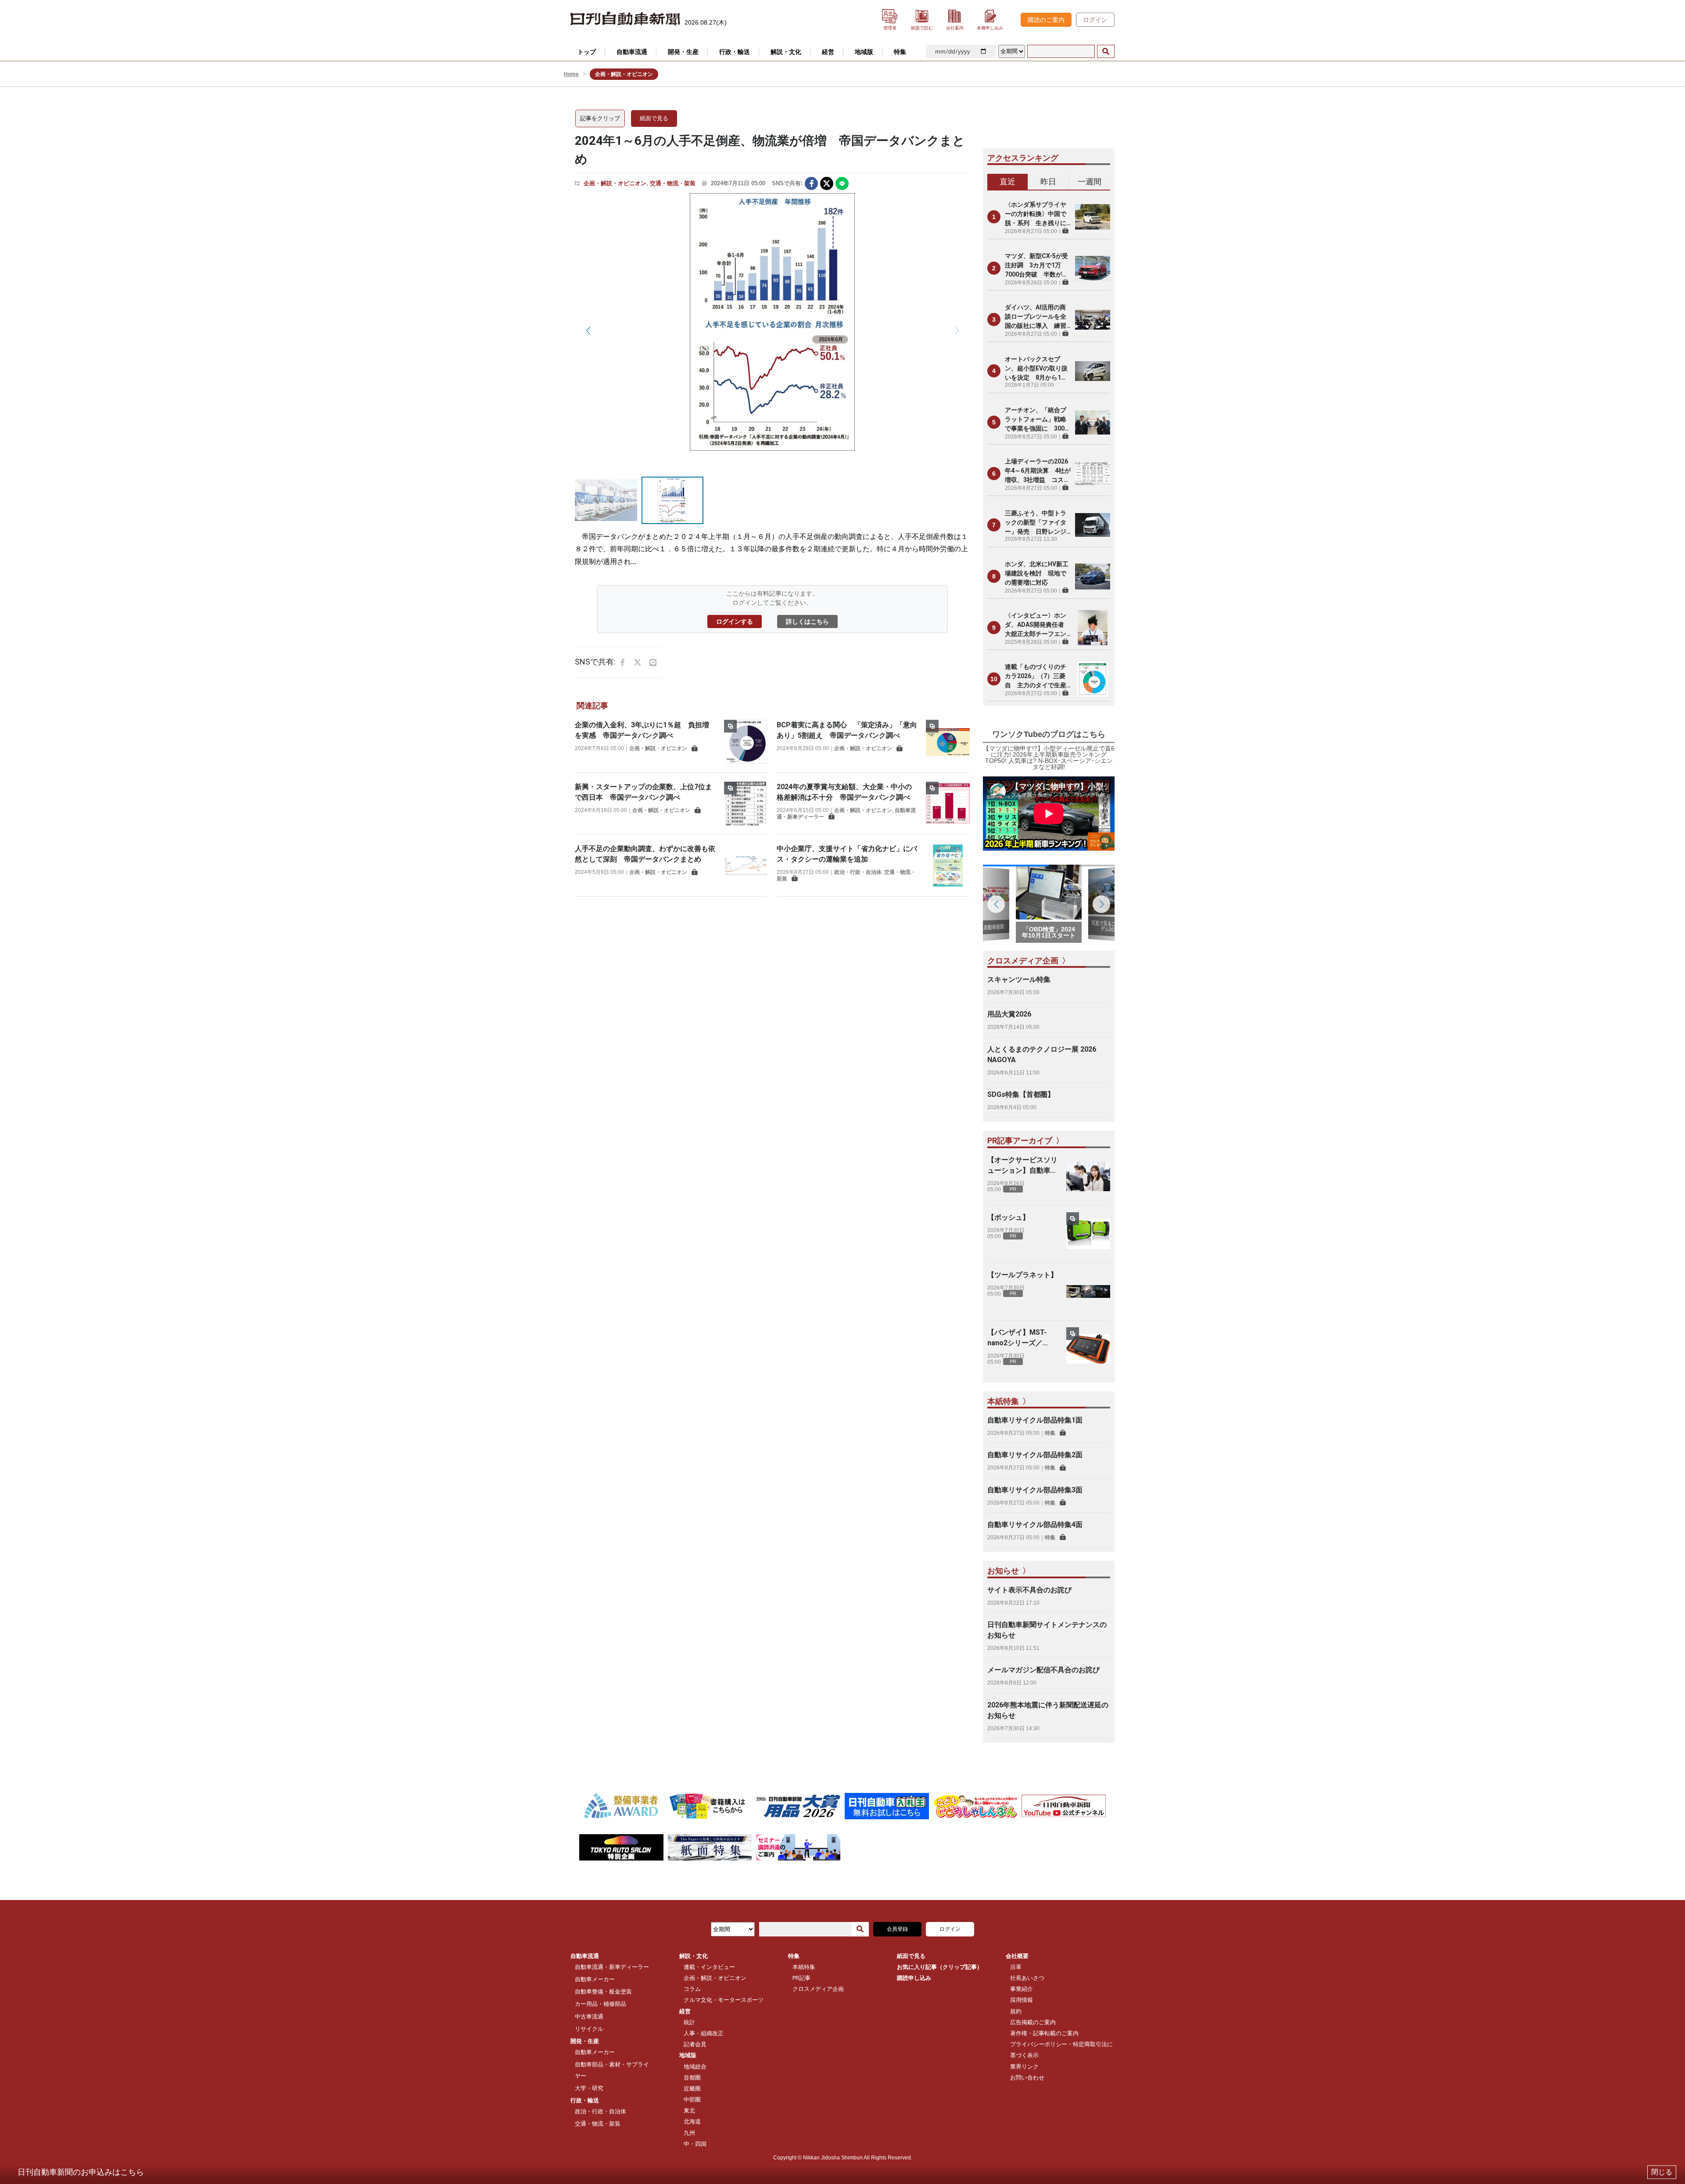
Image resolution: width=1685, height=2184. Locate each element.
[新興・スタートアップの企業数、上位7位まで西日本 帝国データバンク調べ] (746, 804)
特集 (1050, 1433)
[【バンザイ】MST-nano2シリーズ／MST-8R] (1088, 1349)
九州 (689, 2133)
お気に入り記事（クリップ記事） (940, 1967)
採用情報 (1022, 2000)
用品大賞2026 (1009, 1014)
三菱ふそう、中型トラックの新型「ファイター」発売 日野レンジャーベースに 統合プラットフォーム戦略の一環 (1036, 523)
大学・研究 (589, 2088)
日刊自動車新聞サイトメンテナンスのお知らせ (1047, 1630)
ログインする (735, 621)
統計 (689, 2022)
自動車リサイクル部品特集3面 (1035, 1490)
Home (571, 74)
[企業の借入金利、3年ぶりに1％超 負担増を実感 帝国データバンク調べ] (746, 742)
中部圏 (692, 2100)
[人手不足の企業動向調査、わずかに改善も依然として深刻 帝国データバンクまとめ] (746, 866)
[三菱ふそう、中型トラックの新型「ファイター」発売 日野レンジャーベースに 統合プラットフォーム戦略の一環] (1093, 525)
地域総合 (695, 2067)
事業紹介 (1022, 1989)
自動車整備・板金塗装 (603, 1992)
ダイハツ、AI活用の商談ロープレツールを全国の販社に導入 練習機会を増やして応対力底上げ (1036, 317)
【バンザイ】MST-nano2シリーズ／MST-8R (1017, 1338)
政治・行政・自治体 (858, 872)
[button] (588, 330)
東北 (689, 2110)
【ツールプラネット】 (1022, 1275)
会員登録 (897, 1929)
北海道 (692, 2121)
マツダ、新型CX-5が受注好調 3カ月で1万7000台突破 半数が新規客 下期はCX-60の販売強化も (1036, 266)
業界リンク (1024, 2067)
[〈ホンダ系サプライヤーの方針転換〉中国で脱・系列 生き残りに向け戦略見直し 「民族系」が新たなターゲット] (1093, 217)
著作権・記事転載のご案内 (1044, 2033)
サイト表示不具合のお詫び (1029, 1590)
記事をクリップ (600, 118)
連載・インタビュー (709, 1967)
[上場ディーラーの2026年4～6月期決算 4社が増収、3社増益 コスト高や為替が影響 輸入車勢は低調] (1093, 474)
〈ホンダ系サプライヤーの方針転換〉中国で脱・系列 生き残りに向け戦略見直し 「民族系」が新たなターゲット (1036, 214)
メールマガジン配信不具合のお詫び (1043, 1670)
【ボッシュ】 (1008, 1217)
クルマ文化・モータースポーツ (724, 2000)
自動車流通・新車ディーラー (612, 1967)
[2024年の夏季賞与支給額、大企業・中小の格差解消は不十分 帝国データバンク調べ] (948, 804)
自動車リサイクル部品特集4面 (1035, 1525)
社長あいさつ (1027, 1978)
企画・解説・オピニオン (615, 183)
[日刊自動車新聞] (625, 19)
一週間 (1090, 181)
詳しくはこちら (807, 621)
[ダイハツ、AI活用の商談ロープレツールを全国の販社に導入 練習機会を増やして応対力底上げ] (1093, 320)
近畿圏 (692, 2089)
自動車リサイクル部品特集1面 (1035, 1420)
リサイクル (589, 2029)
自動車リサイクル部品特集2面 (1035, 1455)
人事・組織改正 (704, 2033)
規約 (1016, 2011)
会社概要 (1017, 1956)
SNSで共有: (787, 183)
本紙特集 (804, 1967)
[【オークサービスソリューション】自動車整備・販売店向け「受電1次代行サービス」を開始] (1088, 1177)
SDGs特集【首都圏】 (1021, 1094)
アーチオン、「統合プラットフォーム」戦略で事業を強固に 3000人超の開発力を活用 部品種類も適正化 (1036, 420)
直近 (1007, 181)
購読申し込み (914, 1978)
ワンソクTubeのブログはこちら (1049, 734)
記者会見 (695, 2044)
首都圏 (692, 2078)
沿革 (1016, 1967)
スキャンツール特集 (1019, 979)
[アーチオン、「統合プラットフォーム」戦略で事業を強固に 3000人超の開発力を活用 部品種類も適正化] (1093, 422)
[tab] (1008, 182)
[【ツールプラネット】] (1088, 1292)
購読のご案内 (1046, 20)
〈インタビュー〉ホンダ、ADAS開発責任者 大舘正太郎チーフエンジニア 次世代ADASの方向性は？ (1038, 625)
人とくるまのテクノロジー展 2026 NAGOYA (1042, 1054)
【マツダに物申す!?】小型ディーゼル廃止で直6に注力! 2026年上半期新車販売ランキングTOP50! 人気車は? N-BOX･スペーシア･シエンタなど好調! (1049, 758)
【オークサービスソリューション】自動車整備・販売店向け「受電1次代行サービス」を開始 (1022, 1166)
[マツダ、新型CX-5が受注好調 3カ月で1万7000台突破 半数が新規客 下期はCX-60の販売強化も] (1093, 268)
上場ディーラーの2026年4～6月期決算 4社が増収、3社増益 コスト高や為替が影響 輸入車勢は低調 (1038, 471)
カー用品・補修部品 (601, 2004)
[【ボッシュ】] (1088, 1234)
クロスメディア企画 (818, 1989)
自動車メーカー (595, 1979)
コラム (692, 1989)
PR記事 (801, 1978)
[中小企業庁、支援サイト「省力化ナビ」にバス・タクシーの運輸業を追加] (948, 866)
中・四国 (695, 2144)
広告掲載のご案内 (1033, 2022)
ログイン (1095, 20)
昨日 (1048, 181)
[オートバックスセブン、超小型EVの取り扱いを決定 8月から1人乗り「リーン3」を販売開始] (1093, 371)
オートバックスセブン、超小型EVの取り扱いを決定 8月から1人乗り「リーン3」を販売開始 (1037, 369)
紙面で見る (654, 118)
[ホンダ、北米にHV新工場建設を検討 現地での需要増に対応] (1093, 576)
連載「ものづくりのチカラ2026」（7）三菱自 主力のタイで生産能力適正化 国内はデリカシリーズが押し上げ (1036, 677)
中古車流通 (589, 2017)
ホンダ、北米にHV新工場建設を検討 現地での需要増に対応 (1037, 573)
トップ (587, 52)
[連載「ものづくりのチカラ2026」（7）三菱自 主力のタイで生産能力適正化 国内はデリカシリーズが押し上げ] (1093, 679)
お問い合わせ (1027, 2078)
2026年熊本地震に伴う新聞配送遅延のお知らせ (1048, 1710)
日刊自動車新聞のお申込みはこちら (81, 2172)
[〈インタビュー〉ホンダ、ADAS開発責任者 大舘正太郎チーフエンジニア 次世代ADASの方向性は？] (1093, 628)
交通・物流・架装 (673, 183)
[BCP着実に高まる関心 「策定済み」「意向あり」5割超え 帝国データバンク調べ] (948, 742)
